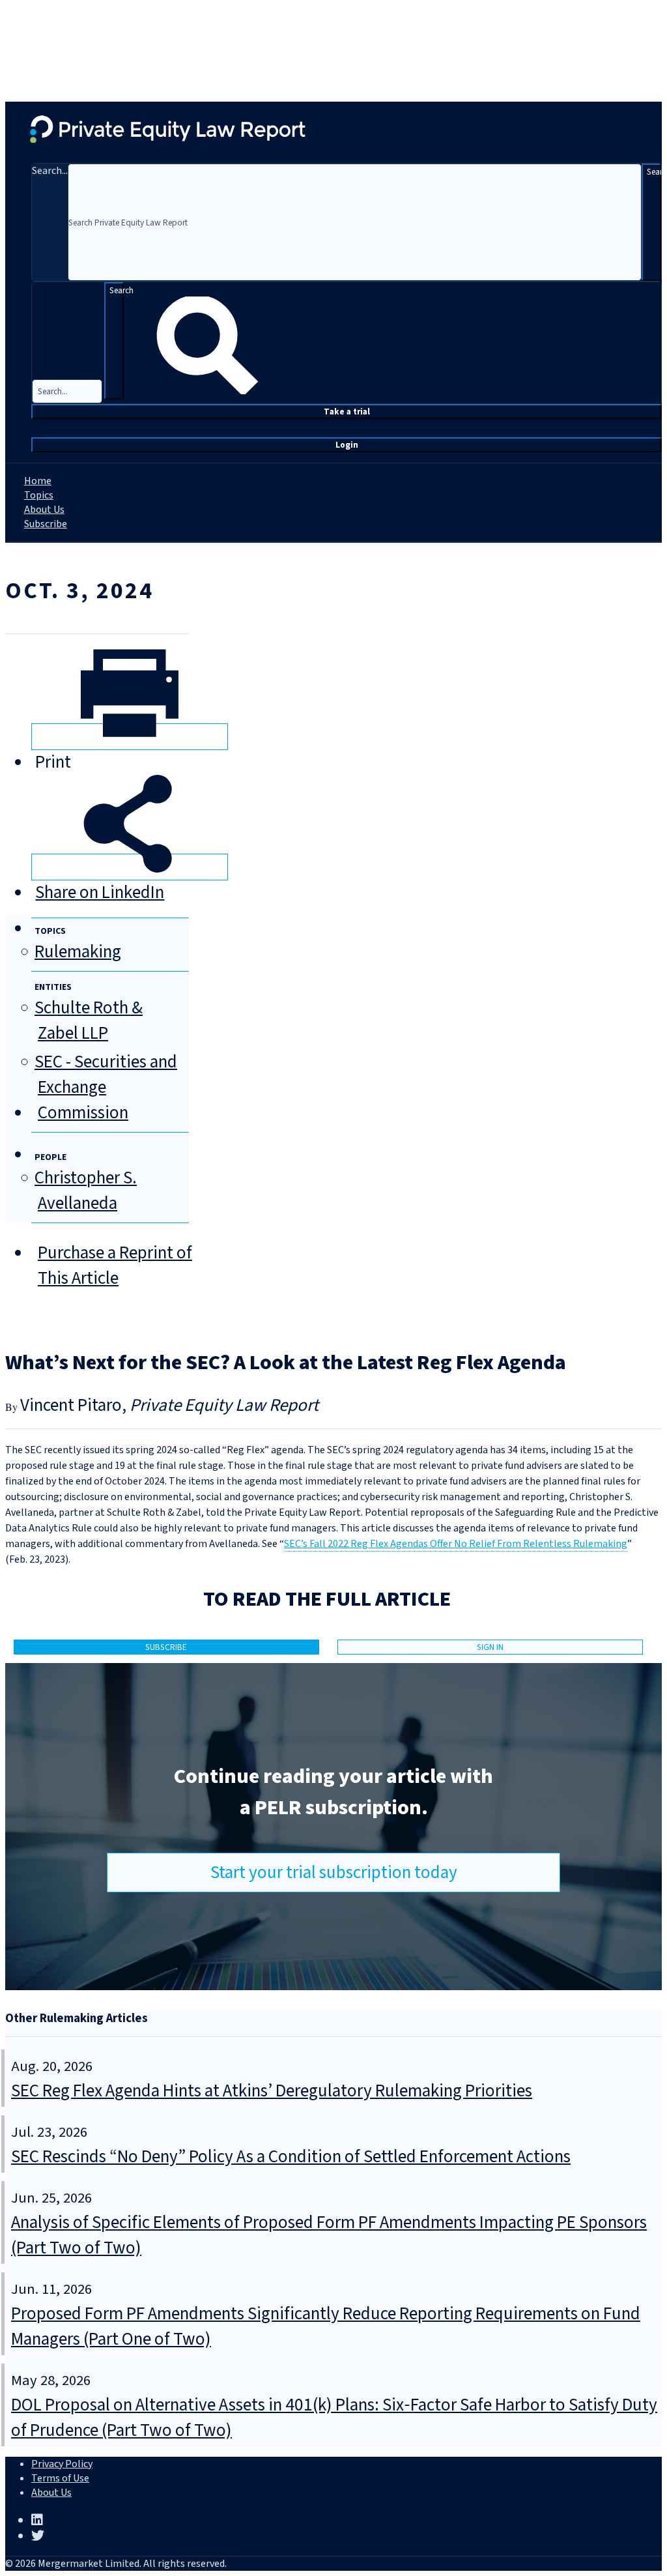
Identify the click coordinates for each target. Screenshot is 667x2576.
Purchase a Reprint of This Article (115, 1266)
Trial (347, 412)
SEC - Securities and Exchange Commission (106, 1087)
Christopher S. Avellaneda (86, 1191)
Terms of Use (60, 2478)
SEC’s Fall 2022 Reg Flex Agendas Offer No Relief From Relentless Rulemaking (456, 1544)
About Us (44, 510)
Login (347, 445)
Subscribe (46, 524)
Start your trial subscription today (334, 1873)
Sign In (490, 1647)
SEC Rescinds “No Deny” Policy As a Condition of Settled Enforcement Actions (291, 2157)
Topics (39, 495)
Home (38, 481)
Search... (50, 171)
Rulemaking (78, 952)
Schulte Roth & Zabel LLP (89, 1020)
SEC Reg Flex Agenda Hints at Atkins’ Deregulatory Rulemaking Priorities (272, 2091)
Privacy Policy (62, 2464)
